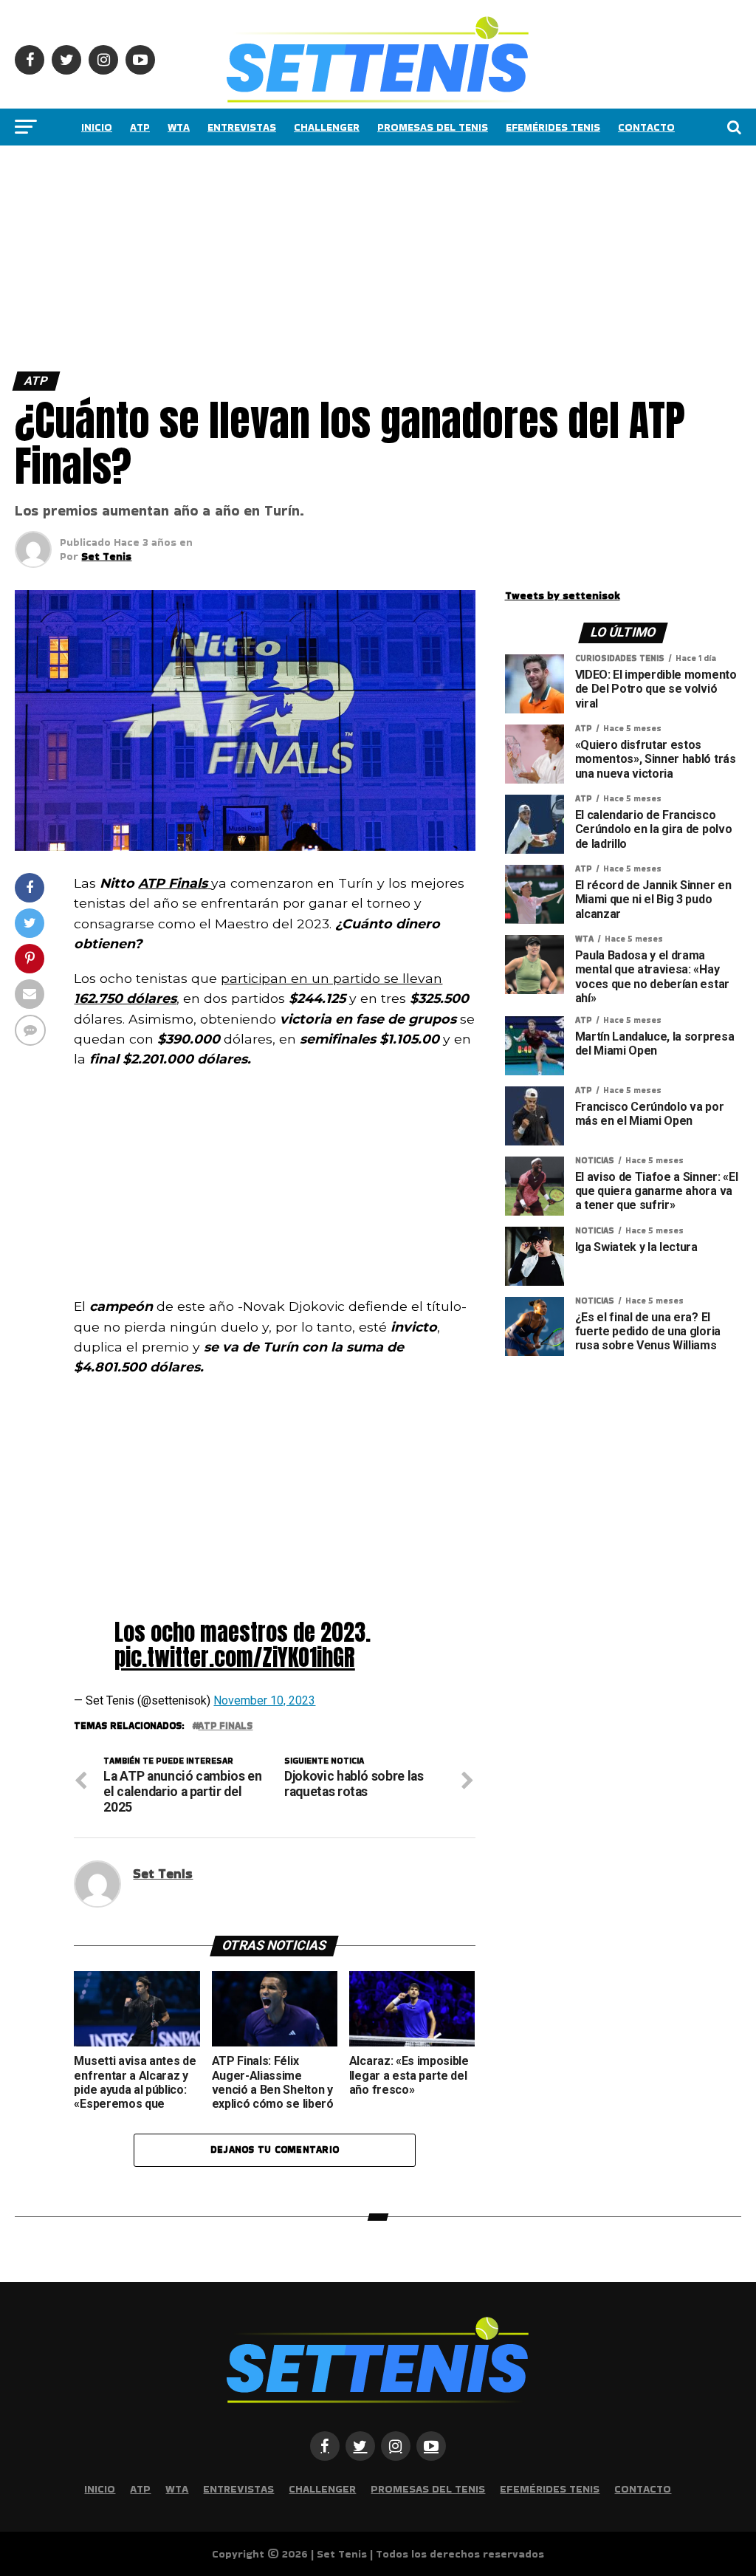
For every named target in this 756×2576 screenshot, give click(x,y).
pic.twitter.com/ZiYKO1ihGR (235, 1657)
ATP (140, 127)
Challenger (327, 127)
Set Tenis (106, 556)
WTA (179, 127)
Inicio (97, 127)
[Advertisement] (378, 255)
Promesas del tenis (433, 127)
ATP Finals (225, 1726)
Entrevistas (242, 127)
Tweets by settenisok (563, 595)
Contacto (646, 127)
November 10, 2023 (264, 1700)
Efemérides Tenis (553, 127)
